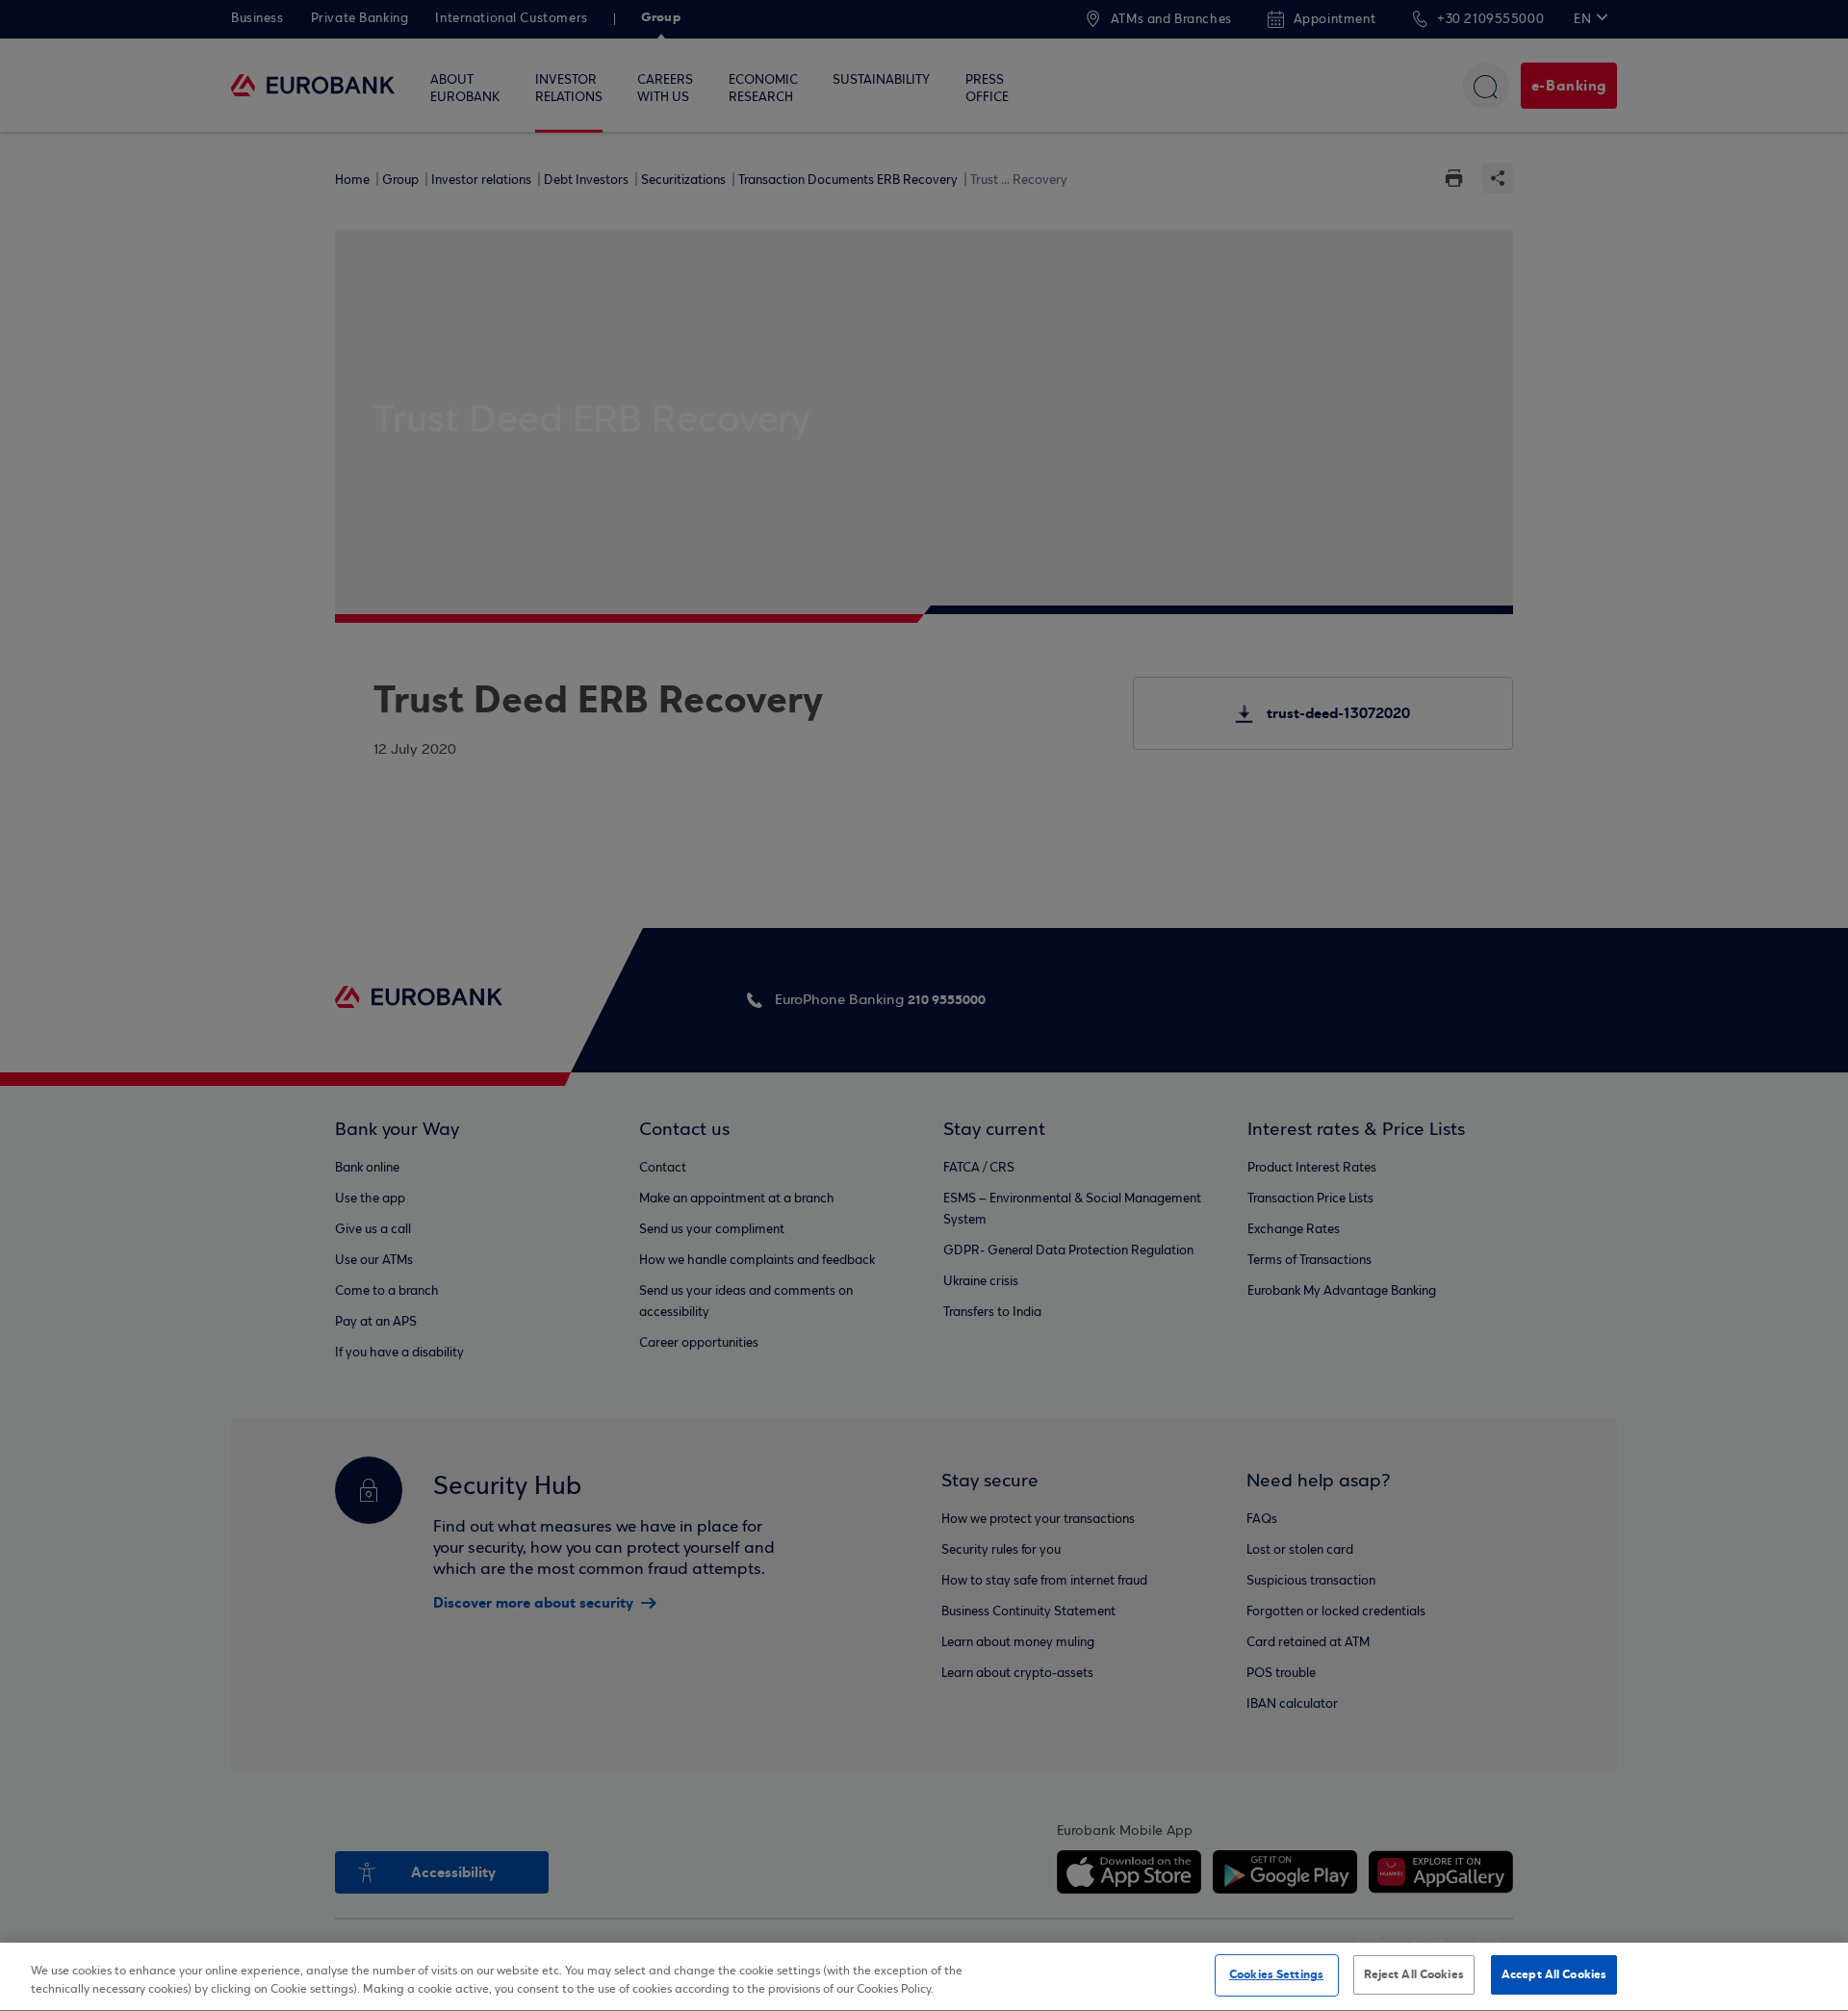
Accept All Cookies (1554, 1974)
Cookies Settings (1276, 1974)
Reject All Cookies (1414, 1974)
